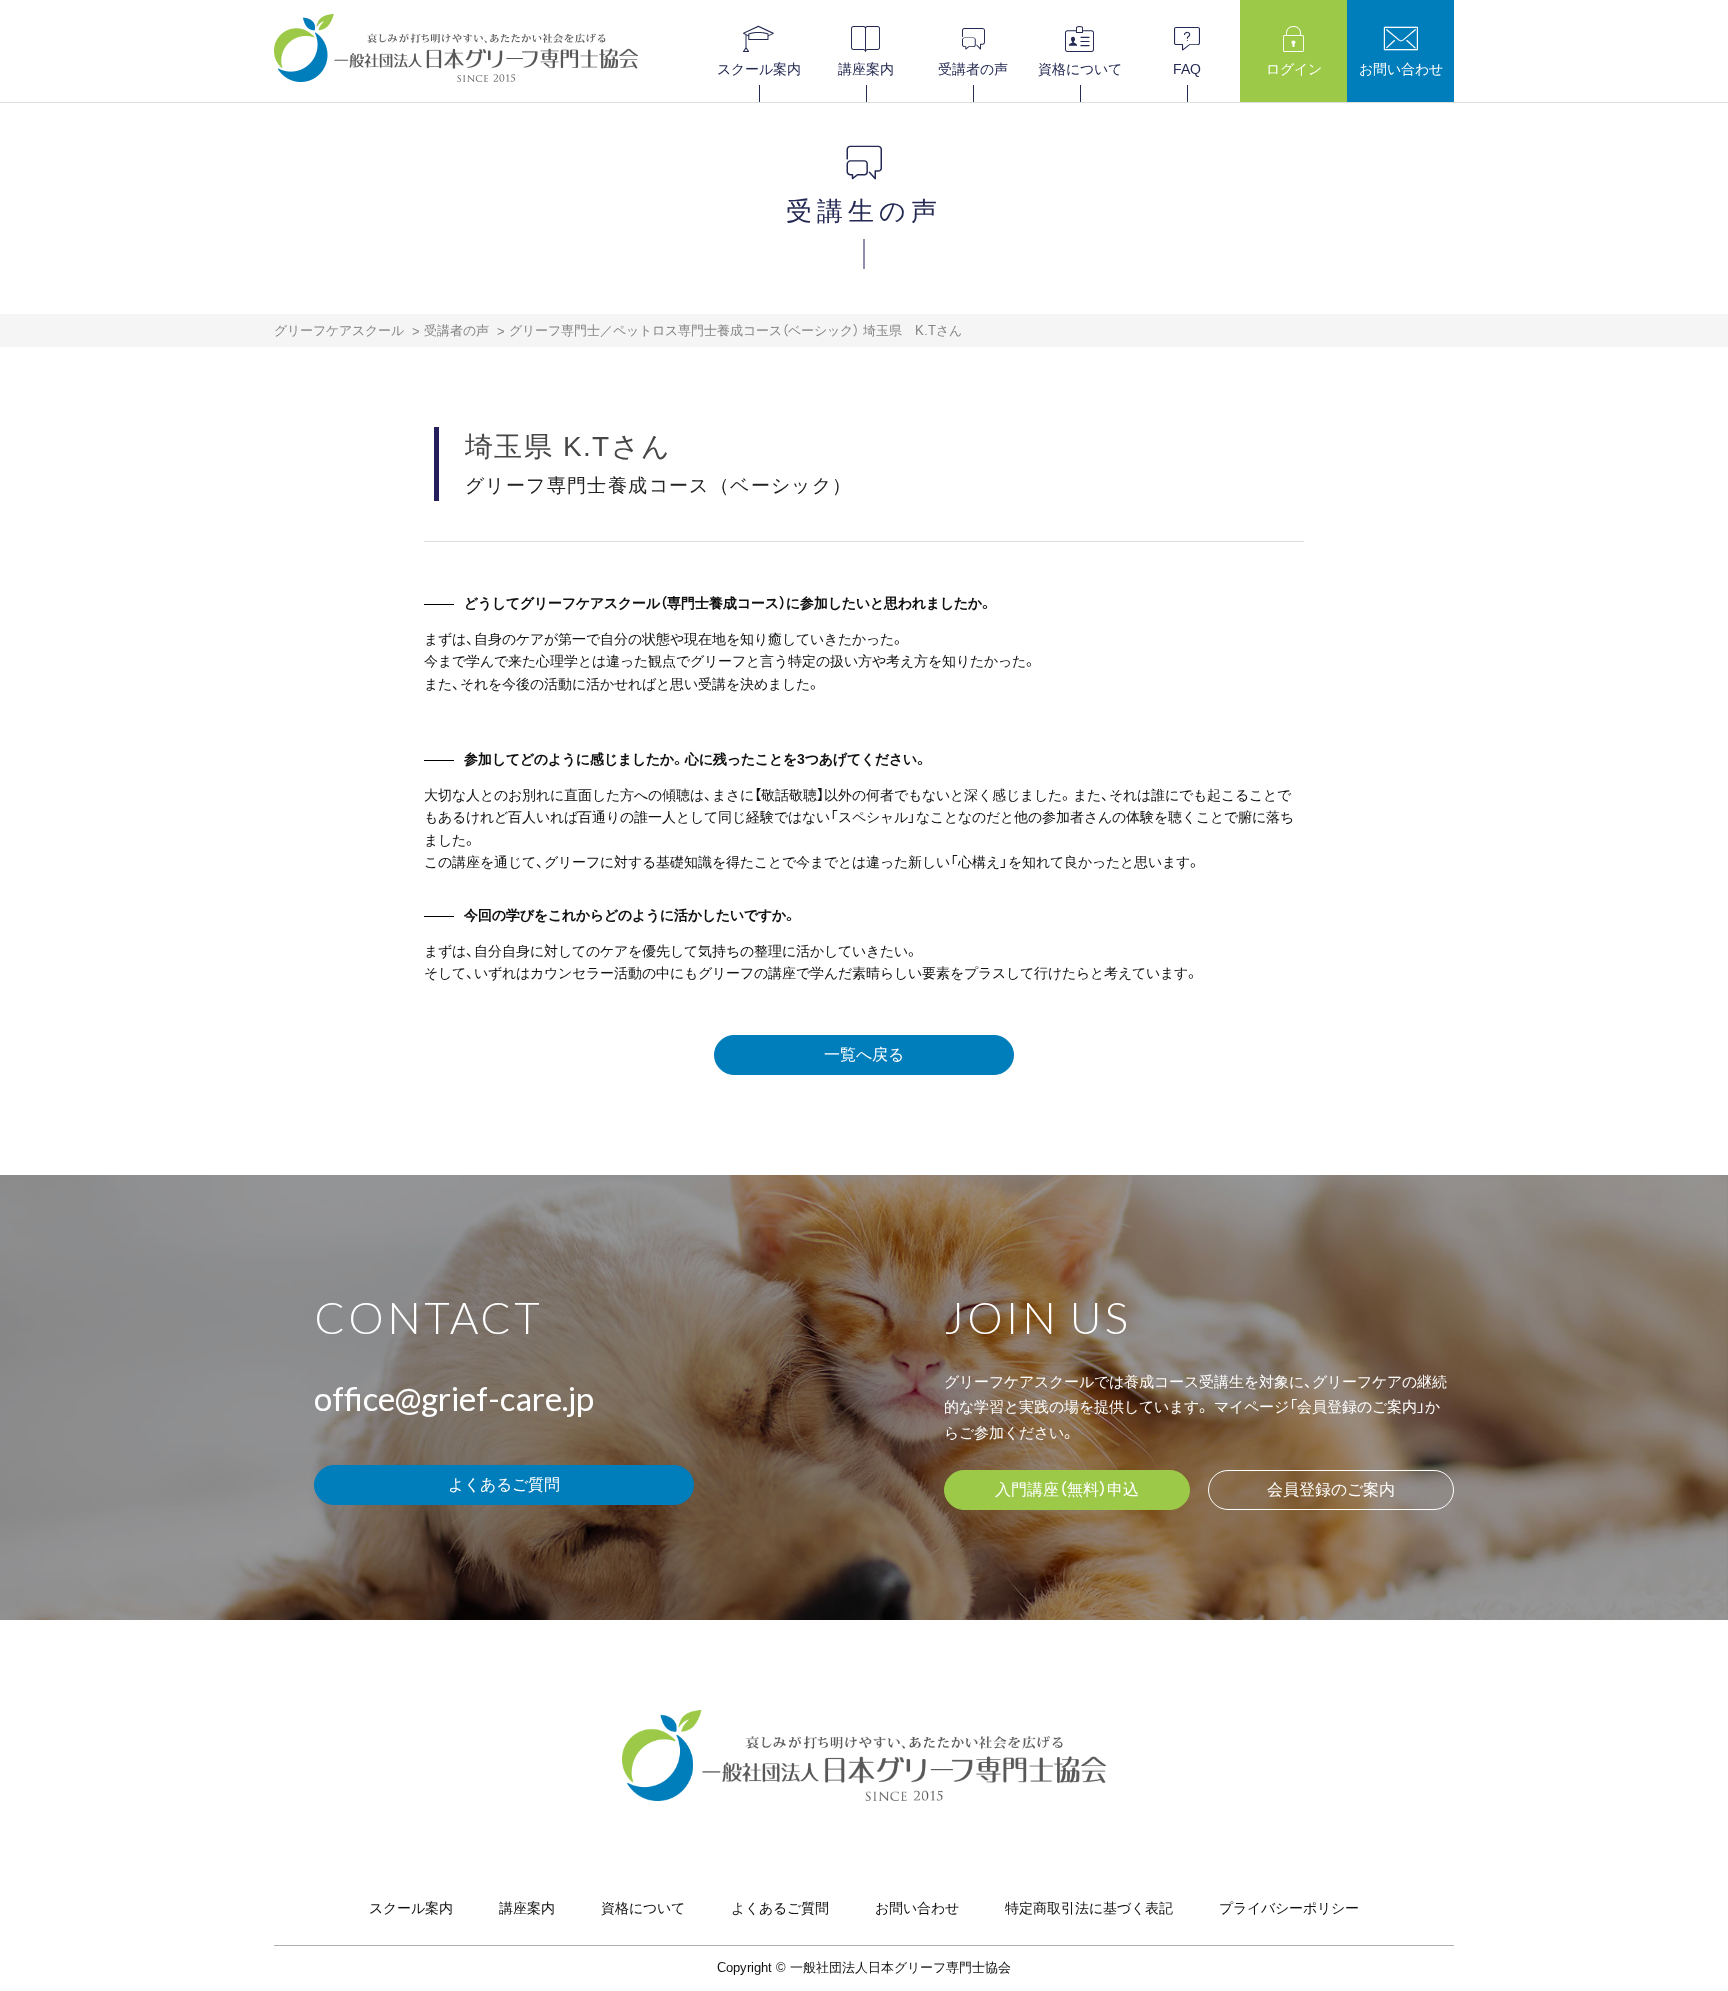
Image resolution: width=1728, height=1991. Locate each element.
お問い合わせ (917, 1908)
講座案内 (527, 1908)
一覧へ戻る (864, 1054)
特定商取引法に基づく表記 (1089, 1908)
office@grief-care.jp (454, 1398)
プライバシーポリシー (1289, 1908)
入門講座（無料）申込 (1067, 1489)
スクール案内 (411, 1908)
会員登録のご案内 (1331, 1489)
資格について (643, 1908)
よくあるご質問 (504, 1484)
